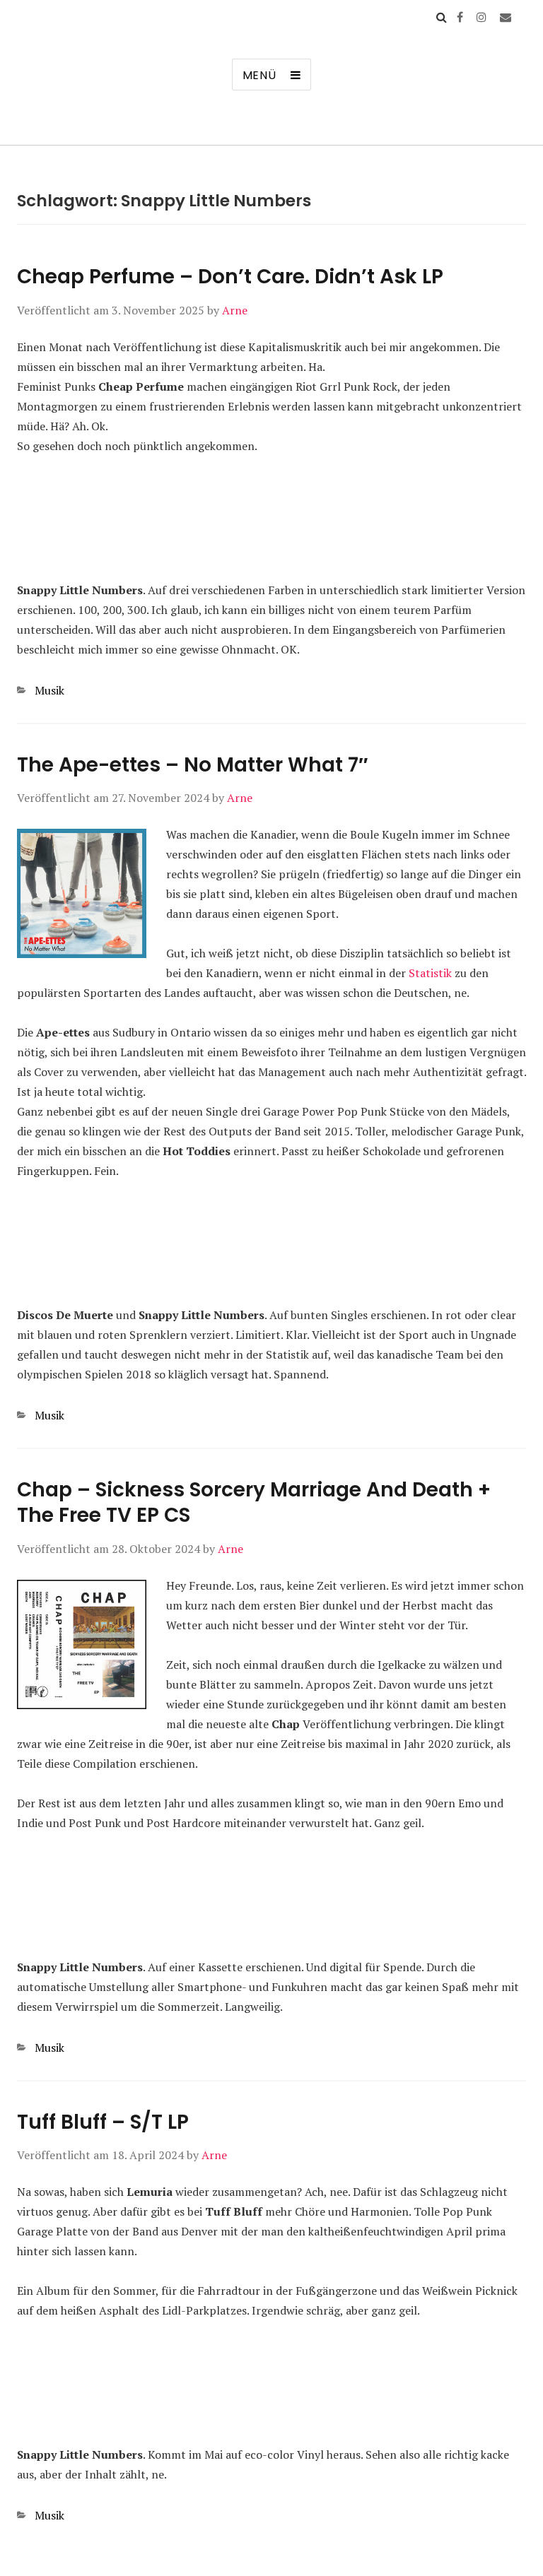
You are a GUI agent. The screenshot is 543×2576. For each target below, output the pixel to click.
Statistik (430, 973)
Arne (235, 310)
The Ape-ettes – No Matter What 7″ (192, 765)
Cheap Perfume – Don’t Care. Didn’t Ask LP (230, 277)
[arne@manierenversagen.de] (506, 17)
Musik (49, 690)
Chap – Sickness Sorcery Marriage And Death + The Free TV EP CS (254, 1502)
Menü (259, 75)
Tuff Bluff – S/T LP (103, 2122)
